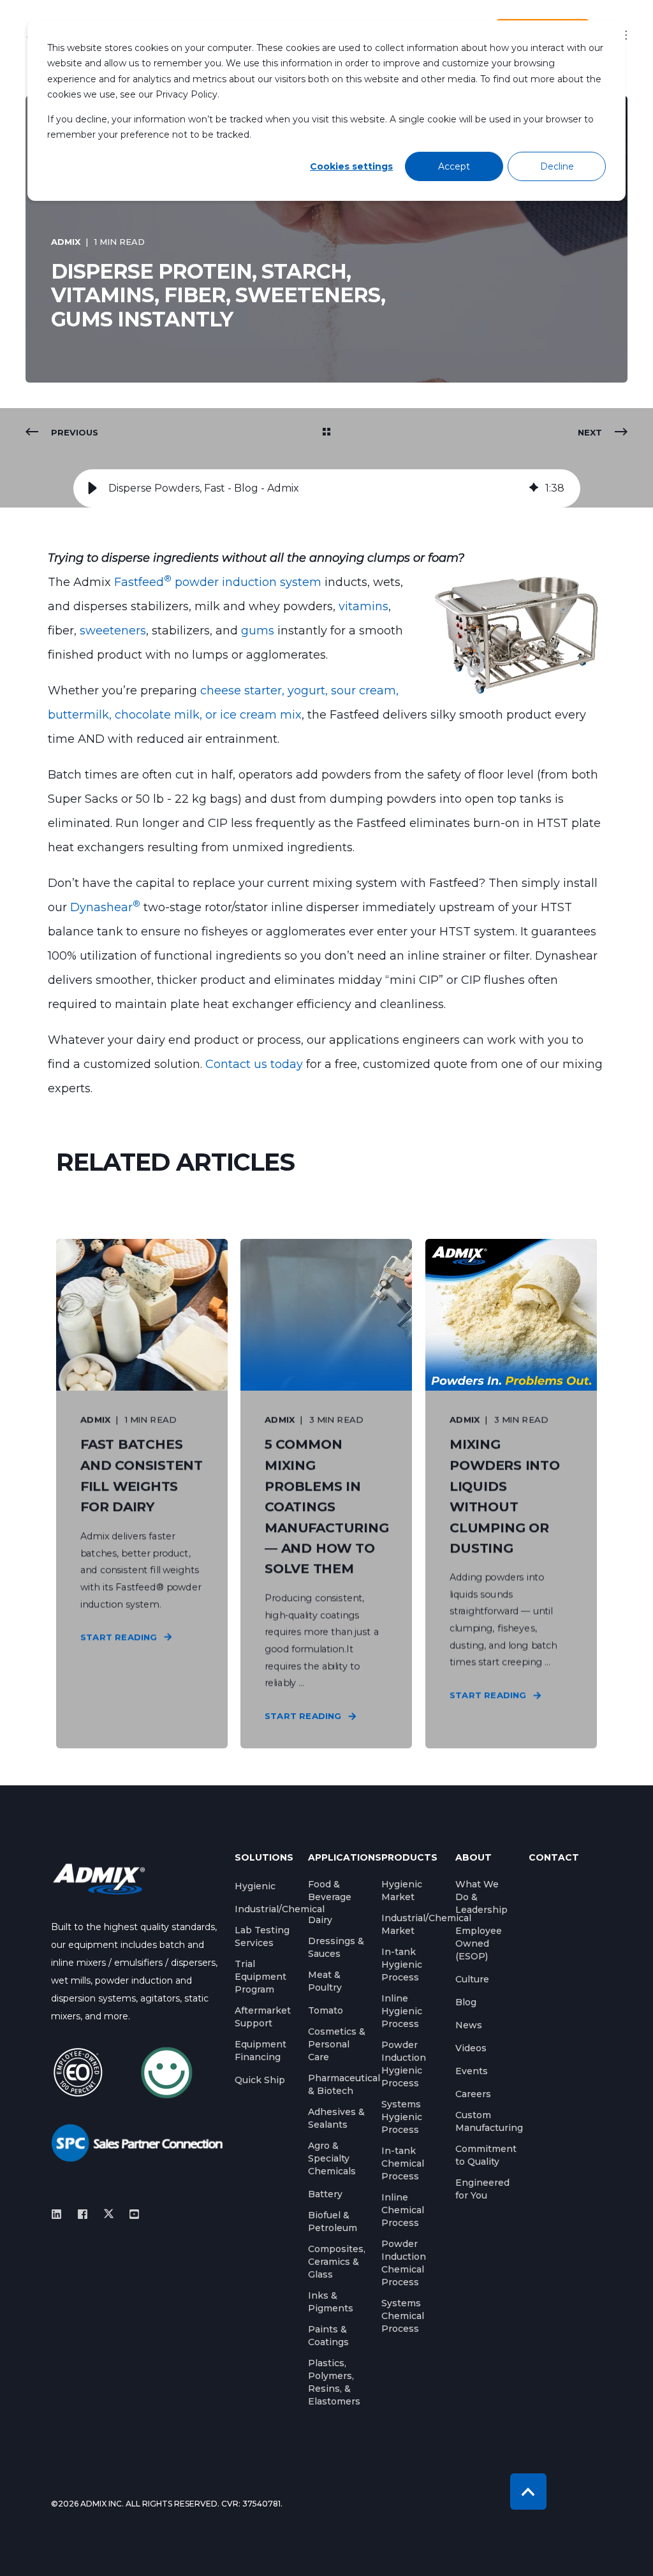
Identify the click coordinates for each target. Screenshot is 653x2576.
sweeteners (113, 631)
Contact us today (253, 1064)
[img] (534, 488)
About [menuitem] (473, 1858)
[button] (92, 488)
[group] (327, 488)
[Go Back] (326, 432)
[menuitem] (255, 1886)
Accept (454, 166)
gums (259, 631)
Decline (557, 166)
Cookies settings (351, 166)
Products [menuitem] (409, 1858)
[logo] (99, 1879)
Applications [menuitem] (337, 1858)
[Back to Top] (528, 2492)
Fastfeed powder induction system (218, 582)
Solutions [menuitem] (264, 1858)
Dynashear (105, 907)
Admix (66, 242)
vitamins (363, 606)
